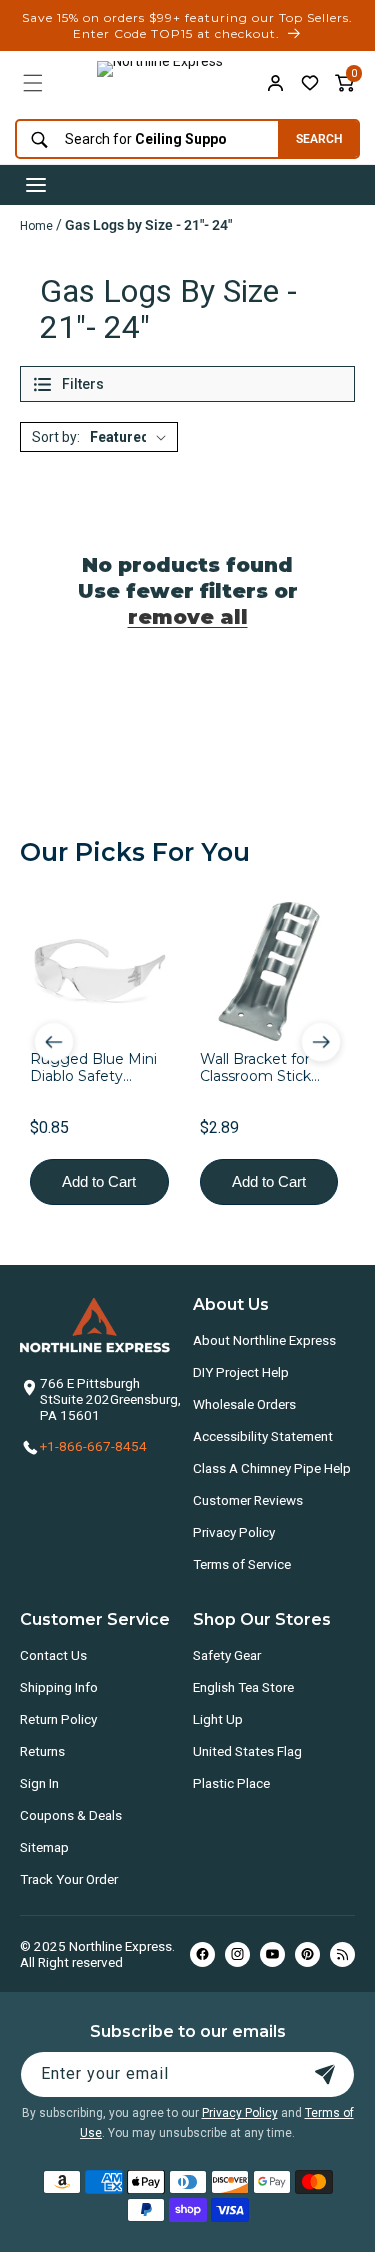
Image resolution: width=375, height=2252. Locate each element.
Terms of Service (242, 1564)
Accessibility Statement (263, 1436)
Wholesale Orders (244, 1404)
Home (36, 226)
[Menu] (33, 83)
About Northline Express (264, 1340)
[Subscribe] (325, 2074)
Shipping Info (59, 1687)
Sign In (39, 1783)
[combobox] (142, 139)
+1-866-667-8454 (93, 1446)
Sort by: (56, 437)
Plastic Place (231, 1783)
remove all (188, 617)
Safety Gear (227, 1655)
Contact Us (53, 1655)
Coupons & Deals (71, 1815)
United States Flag (247, 1751)
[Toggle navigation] (36, 185)
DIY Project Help (241, 1372)
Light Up (218, 1719)
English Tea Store (243, 1687)
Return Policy (58, 1719)
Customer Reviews (248, 1500)
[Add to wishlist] (310, 83)
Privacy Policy (234, 1532)
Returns (42, 1751)
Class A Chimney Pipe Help (272, 1468)
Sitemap (44, 1847)
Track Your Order (69, 1879)
